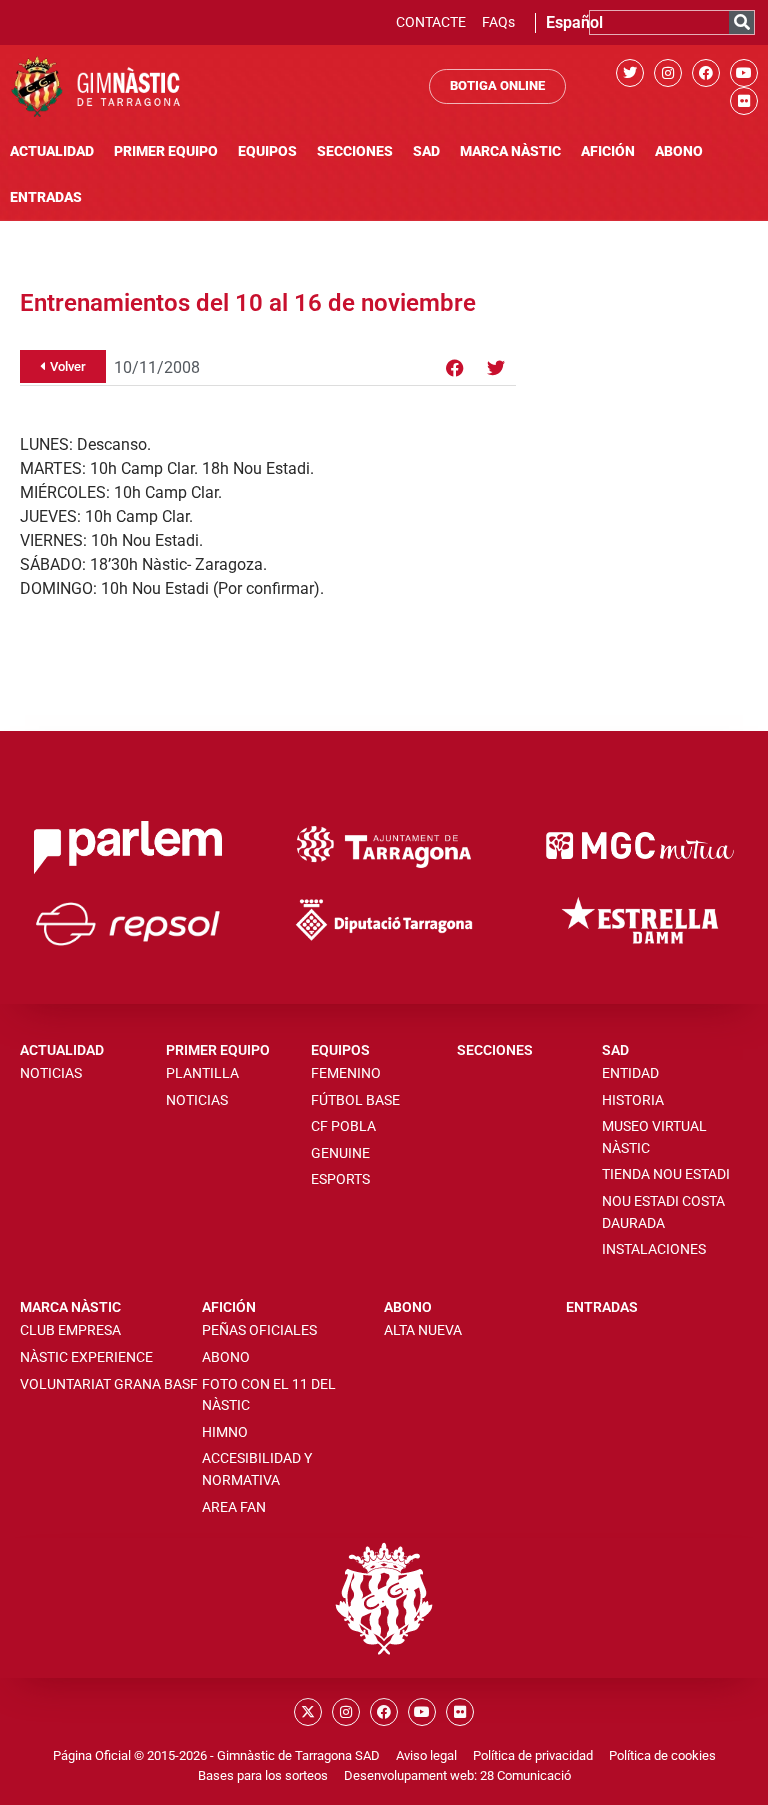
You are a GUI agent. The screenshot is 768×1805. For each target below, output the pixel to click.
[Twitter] (630, 73)
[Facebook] (706, 73)
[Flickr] (744, 101)
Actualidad (52, 151)
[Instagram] (668, 73)
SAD (426, 151)
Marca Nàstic (510, 151)
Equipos (267, 151)
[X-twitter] (308, 1712)
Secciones (355, 151)
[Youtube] (744, 73)
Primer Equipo (166, 151)
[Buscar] (741, 22)
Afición (608, 151)
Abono (679, 151)
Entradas (46, 197)
